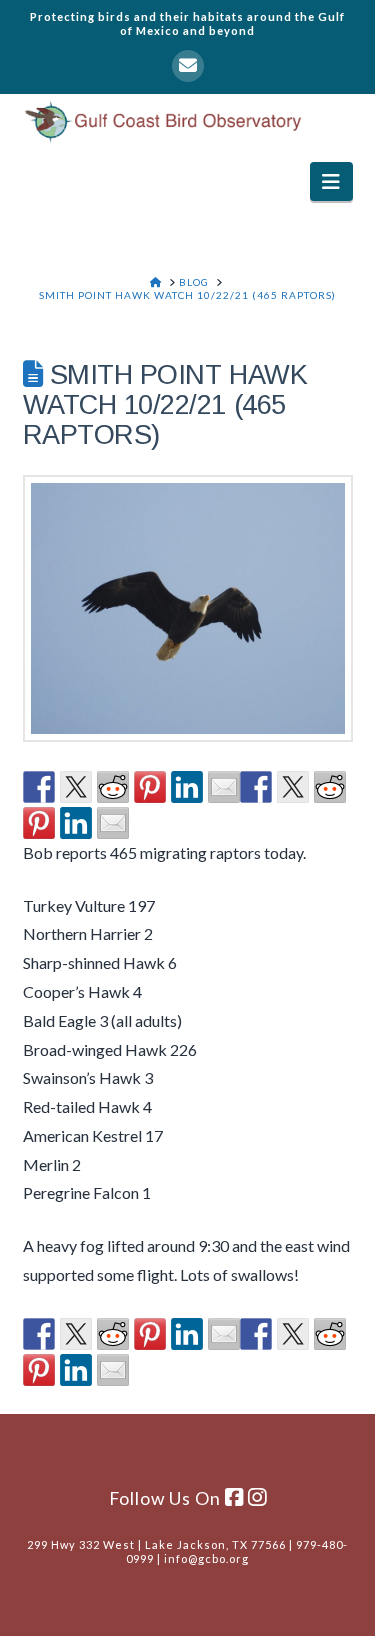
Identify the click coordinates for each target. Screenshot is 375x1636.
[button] (331, 181)
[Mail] (188, 66)
